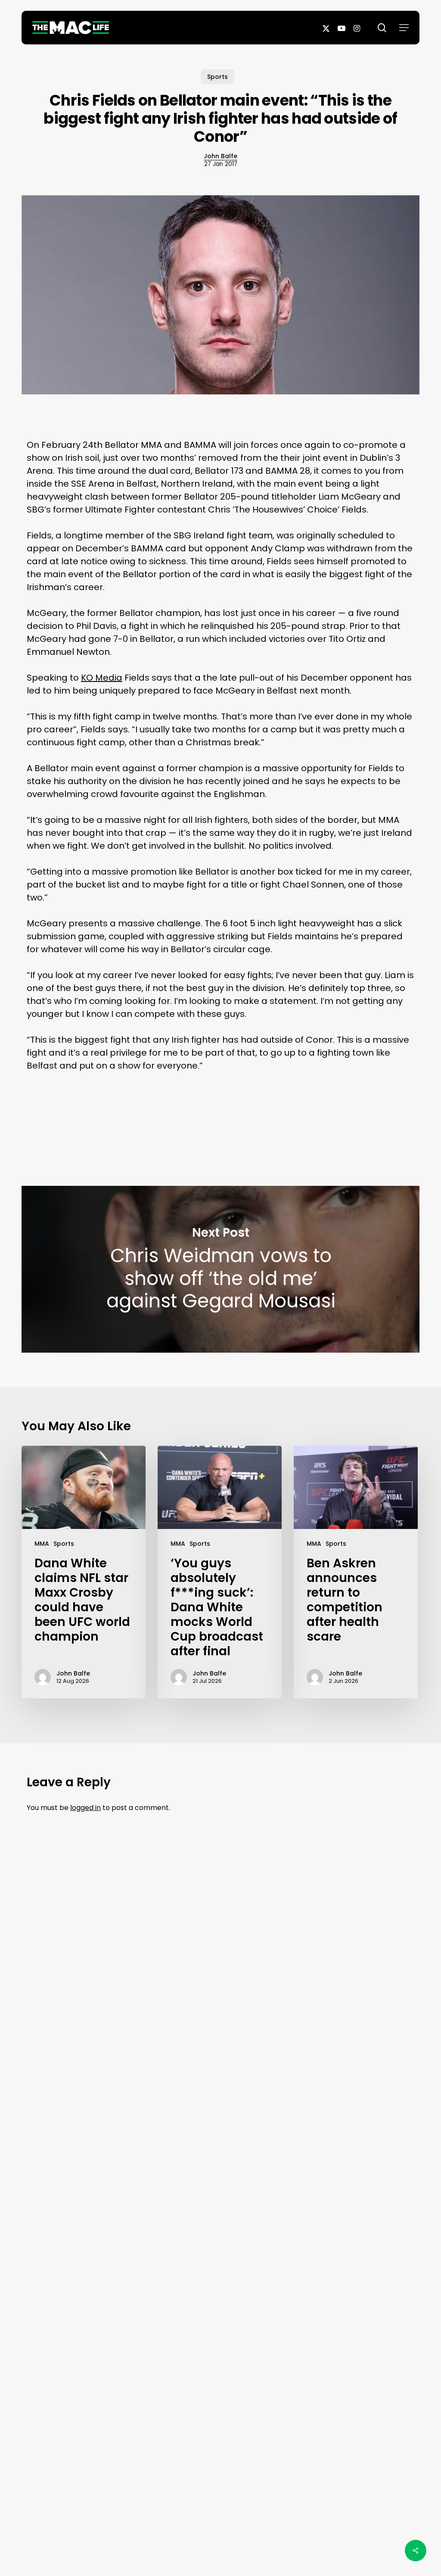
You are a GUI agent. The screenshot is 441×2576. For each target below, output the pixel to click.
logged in (85, 1808)
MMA (42, 1544)
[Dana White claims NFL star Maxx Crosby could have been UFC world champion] (84, 1572)
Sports (217, 77)
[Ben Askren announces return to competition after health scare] (356, 1572)
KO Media (102, 678)
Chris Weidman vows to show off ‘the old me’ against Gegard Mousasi (220, 1269)
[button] (404, 28)
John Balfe (220, 156)
